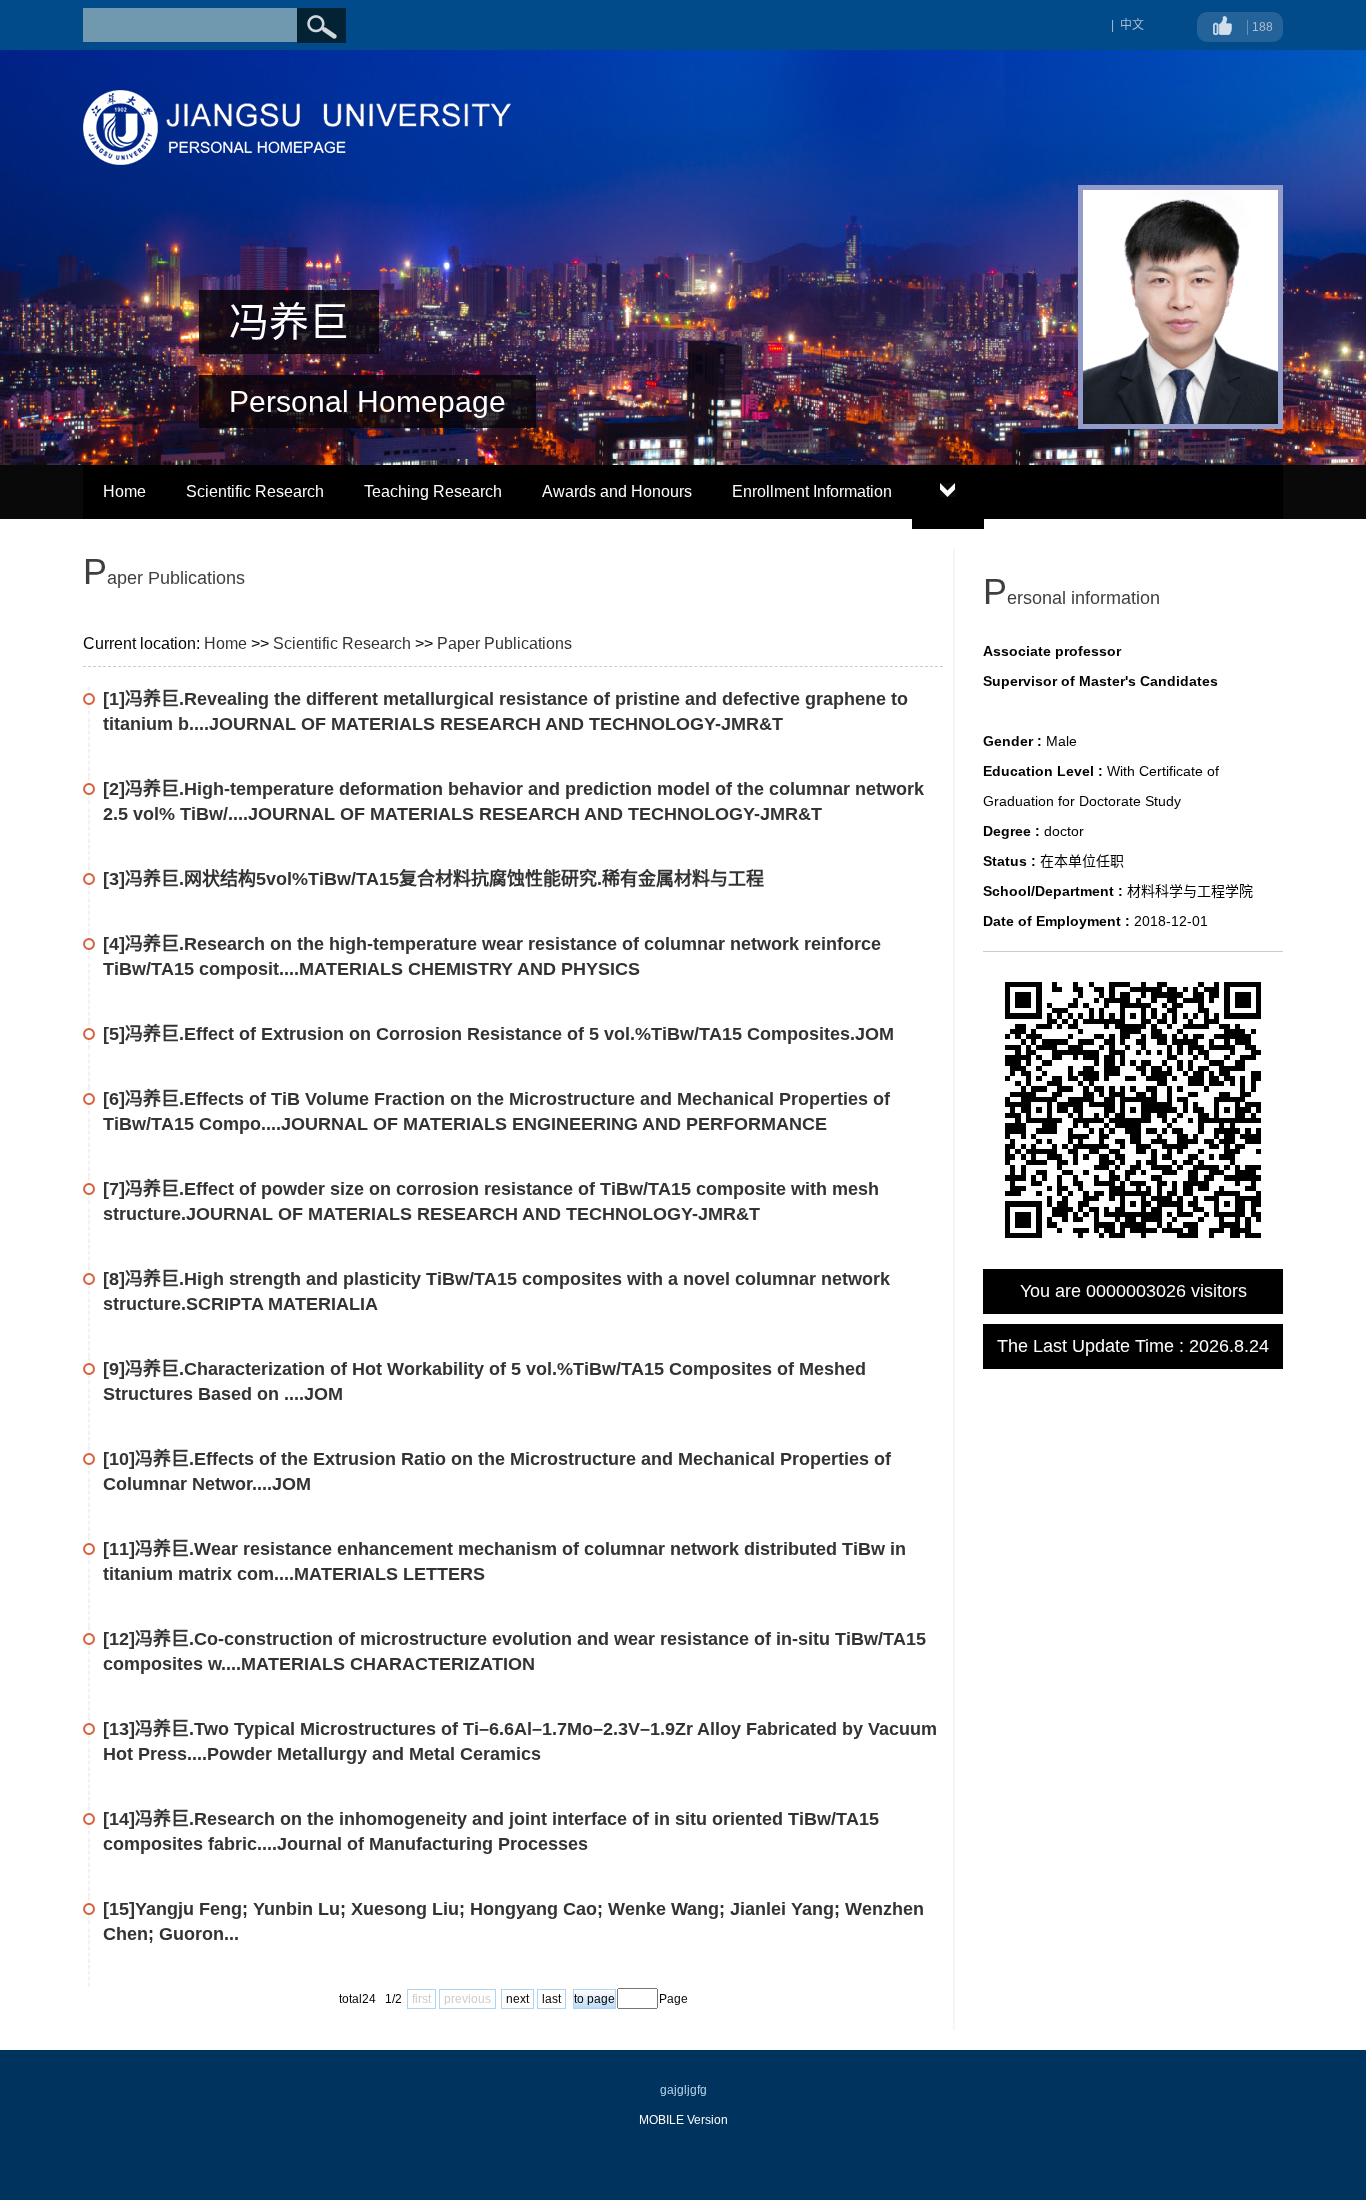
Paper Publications (504, 643)
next (517, 1999)
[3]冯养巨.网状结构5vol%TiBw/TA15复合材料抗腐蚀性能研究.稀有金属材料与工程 (433, 879)
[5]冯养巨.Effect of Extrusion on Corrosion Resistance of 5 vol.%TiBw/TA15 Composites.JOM (498, 1034)
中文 (1132, 25)
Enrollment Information (812, 491)
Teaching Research (433, 491)
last (551, 1999)
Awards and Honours (617, 491)
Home (124, 491)
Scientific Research (255, 491)
